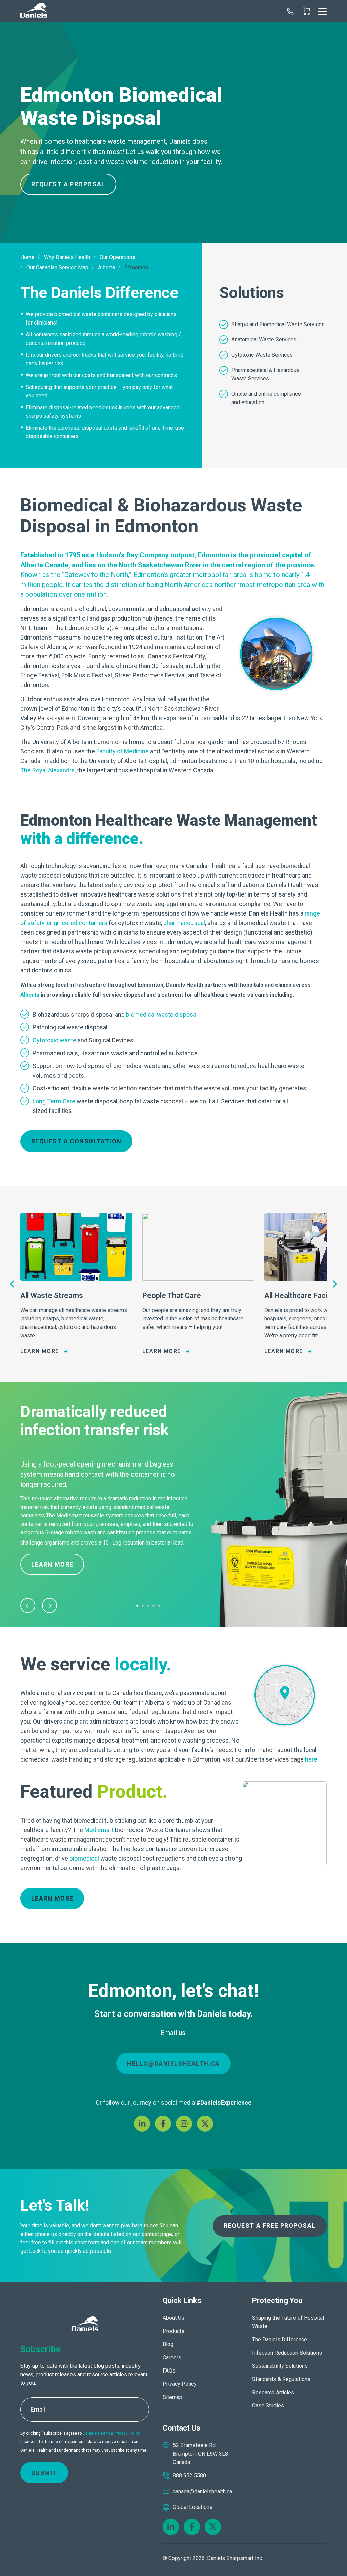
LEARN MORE (52, 1898)
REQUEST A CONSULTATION (76, 1141)
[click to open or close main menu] (322, 11)
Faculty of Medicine (123, 751)
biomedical (84, 1858)
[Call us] (290, 11)
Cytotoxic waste (54, 1040)
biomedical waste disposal (162, 1014)
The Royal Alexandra (47, 770)
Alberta (30, 995)
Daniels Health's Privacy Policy (111, 2433)
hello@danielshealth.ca (173, 2063)
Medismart (99, 1830)
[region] (173, 119)
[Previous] (13, 1284)
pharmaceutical (184, 923)
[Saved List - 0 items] (307, 11)
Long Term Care (54, 1101)
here (311, 1759)
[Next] (334, 1284)
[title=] (34, 11)
